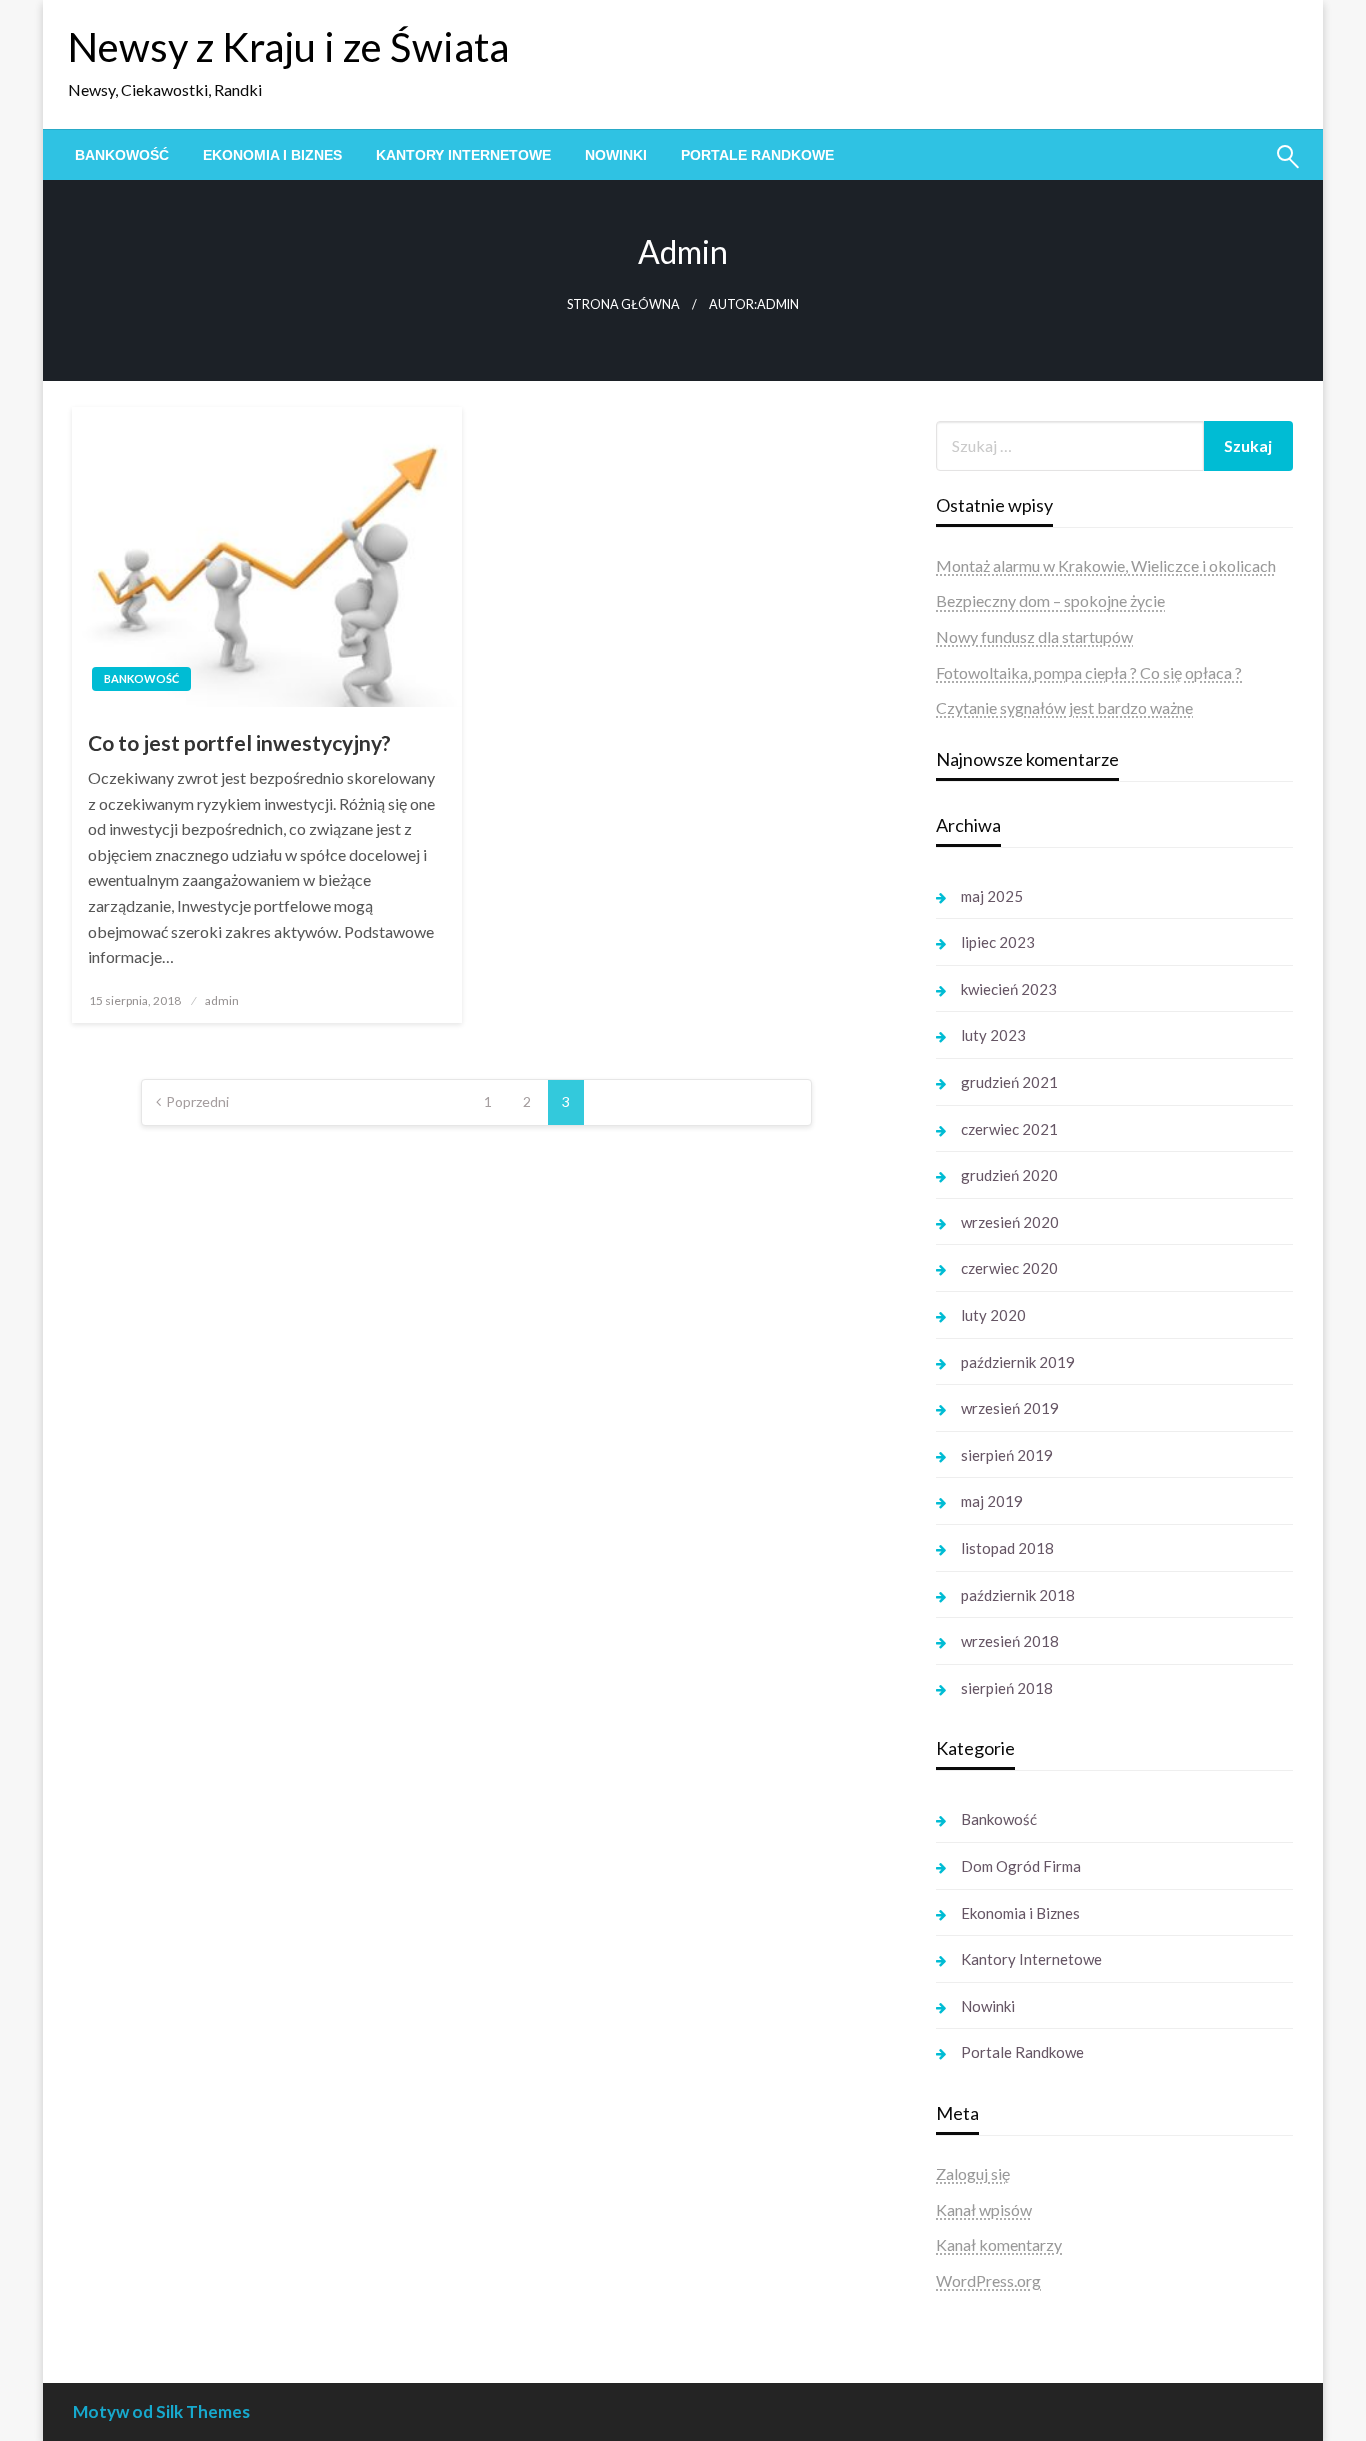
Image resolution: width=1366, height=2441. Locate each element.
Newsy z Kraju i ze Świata (288, 47)
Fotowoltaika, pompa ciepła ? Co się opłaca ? (1089, 672)
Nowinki (616, 155)
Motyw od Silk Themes (161, 2411)
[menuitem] (122, 155)
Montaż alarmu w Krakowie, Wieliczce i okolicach (1106, 565)
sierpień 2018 (1007, 1688)
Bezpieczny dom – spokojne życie (1050, 600)
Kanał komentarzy (999, 2244)
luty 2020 (993, 1315)
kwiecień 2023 (1009, 989)
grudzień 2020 (1009, 1175)
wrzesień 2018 (1010, 1641)
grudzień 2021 (1009, 1082)
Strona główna (623, 304)
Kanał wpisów (984, 2209)
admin (222, 1000)
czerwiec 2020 (1009, 1268)
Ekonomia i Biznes (272, 155)
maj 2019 (992, 1501)
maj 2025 (992, 896)
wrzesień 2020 (1010, 1222)
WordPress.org (988, 2280)
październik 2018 (1018, 1595)
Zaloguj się (973, 2173)
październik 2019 (1018, 1362)
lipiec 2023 (998, 942)
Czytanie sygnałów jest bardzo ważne (1064, 707)
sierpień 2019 (1007, 1455)
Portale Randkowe (757, 155)
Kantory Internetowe (463, 155)
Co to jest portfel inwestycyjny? (239, 742)
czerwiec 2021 (1009, 1129)
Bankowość (122, 155)
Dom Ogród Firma (1021, 1866)
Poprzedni (197, 1101)
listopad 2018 (1007, 1548)
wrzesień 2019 (1010, 1408)
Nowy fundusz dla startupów (1034, 636)
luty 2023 (993, 1035)
